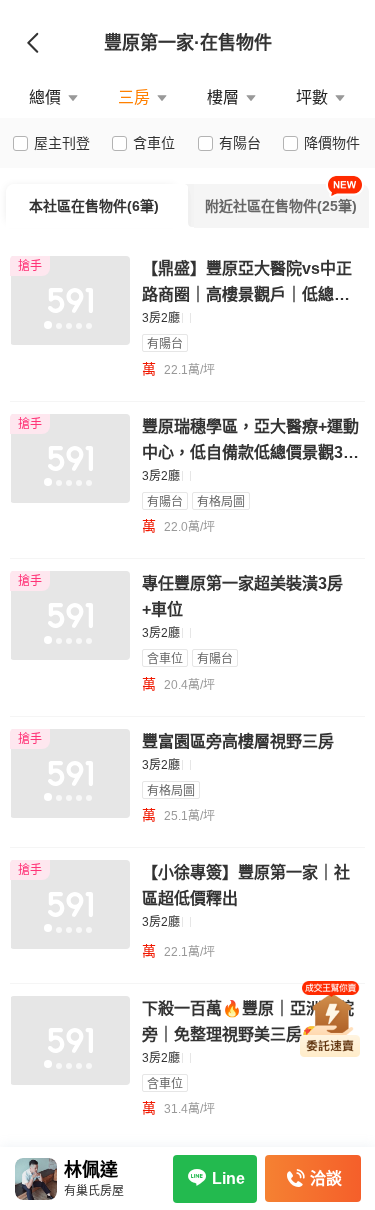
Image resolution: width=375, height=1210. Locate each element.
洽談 (326, 1178)
